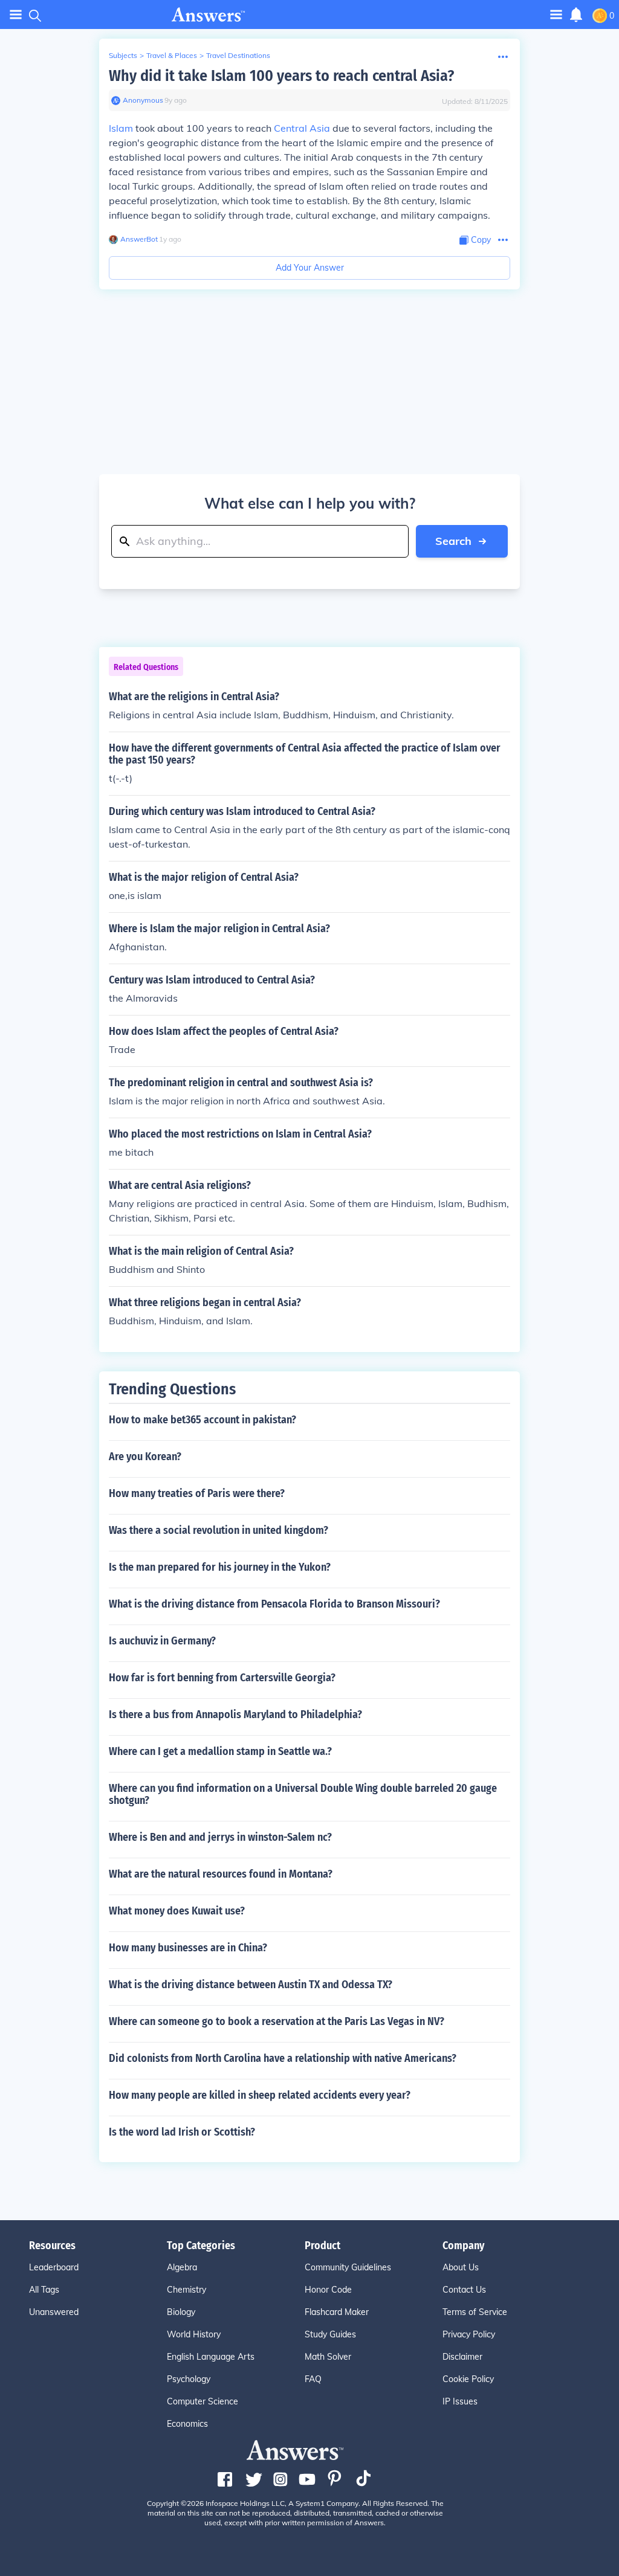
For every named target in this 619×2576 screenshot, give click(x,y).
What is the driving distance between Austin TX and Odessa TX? (251, 1985)
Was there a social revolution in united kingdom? (219, 1530)
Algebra (182, 2267)
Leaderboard (54, 2267)
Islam (121, 128)
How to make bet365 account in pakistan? (203, 1420)
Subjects (123, 55)
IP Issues (460, 2401)
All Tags (44, 2290)
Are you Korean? (145, 1457)
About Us (461, 2267)
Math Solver (328, 2357)
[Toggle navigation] (16, 15)
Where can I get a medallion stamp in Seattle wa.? (220, 1751)
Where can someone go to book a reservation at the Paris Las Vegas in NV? (277, 2021)
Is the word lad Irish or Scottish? (182, 2132)
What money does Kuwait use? (177, 1911)
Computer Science (203, 2401)
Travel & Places (172, 55)
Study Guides (330, 2334)
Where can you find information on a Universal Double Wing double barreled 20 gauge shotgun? (303, 1794)
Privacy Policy (469, 2334)
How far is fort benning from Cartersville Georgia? (222, 1678)
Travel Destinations (238, 55)
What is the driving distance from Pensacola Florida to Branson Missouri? (274, 1604)
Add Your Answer (310, 268)
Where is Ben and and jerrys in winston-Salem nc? (220, 1837)
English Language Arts (211, 2357)
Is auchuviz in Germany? (162, 1641)
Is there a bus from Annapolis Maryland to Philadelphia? (235, 1715)
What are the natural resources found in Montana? (221, 1874)
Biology (181, 2312)
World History (194, 2334)
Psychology (189, 2379)
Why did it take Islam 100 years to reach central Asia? (281, 76)
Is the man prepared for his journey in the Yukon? (220, 1567)
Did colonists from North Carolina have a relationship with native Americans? (283, 2058)
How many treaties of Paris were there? (197, 1493)
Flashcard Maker (337, 2312)
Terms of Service (475, 2312)
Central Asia (302, 128)
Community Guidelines (348, 2267)
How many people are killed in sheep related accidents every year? (260, 2095)
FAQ (313, 2379)
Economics (187, 2424)
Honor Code (328, 2290)
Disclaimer (462, 2357)
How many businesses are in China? (188, 1948)
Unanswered (54, 2312)
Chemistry (186, 2290)
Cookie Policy (468, 2379)
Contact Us (464, 2290)
